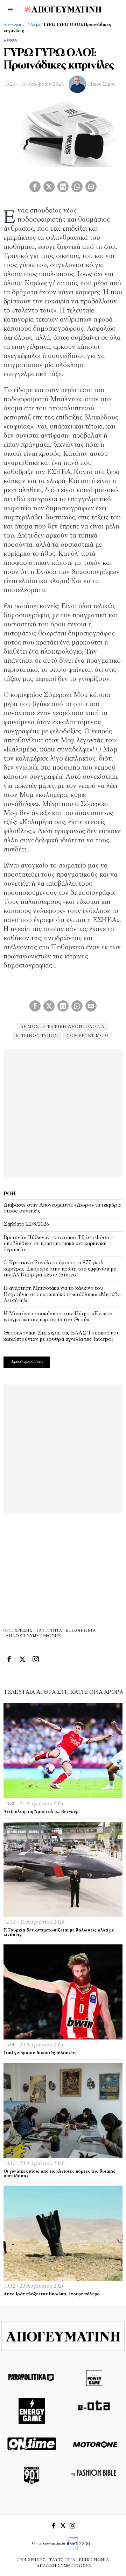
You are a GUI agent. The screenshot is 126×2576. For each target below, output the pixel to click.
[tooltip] (35, 187)
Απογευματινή (15, 25)
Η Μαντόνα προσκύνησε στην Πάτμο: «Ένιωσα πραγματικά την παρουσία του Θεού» (58, 1317)
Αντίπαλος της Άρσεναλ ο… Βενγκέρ (41, 1812)
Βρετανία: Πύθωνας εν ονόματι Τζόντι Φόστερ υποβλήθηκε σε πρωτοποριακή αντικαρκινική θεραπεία (59, 1244)
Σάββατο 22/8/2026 (26, 1224)
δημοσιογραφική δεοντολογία (62, 1027)
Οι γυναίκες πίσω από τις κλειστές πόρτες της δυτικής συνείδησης (59, 2174)
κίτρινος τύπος (37, 1036)
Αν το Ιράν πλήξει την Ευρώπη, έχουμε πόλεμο (52, 2294)
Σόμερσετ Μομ (87, 1036)
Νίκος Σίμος (102, 84)
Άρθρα (35, 25)
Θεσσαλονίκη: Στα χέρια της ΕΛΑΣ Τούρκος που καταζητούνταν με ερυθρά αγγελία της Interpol (62, 1336)
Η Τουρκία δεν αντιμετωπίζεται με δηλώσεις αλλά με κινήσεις (59, 1933)
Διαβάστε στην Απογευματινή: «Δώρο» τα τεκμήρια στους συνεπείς (62, 1208)
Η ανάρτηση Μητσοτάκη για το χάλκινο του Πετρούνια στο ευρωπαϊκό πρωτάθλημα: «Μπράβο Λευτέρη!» (62, 1294)
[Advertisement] (63, 1112)
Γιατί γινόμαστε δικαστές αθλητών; (40, 2053)
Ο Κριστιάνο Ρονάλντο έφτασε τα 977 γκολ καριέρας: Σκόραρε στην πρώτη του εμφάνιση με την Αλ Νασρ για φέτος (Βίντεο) (60, 1269)
